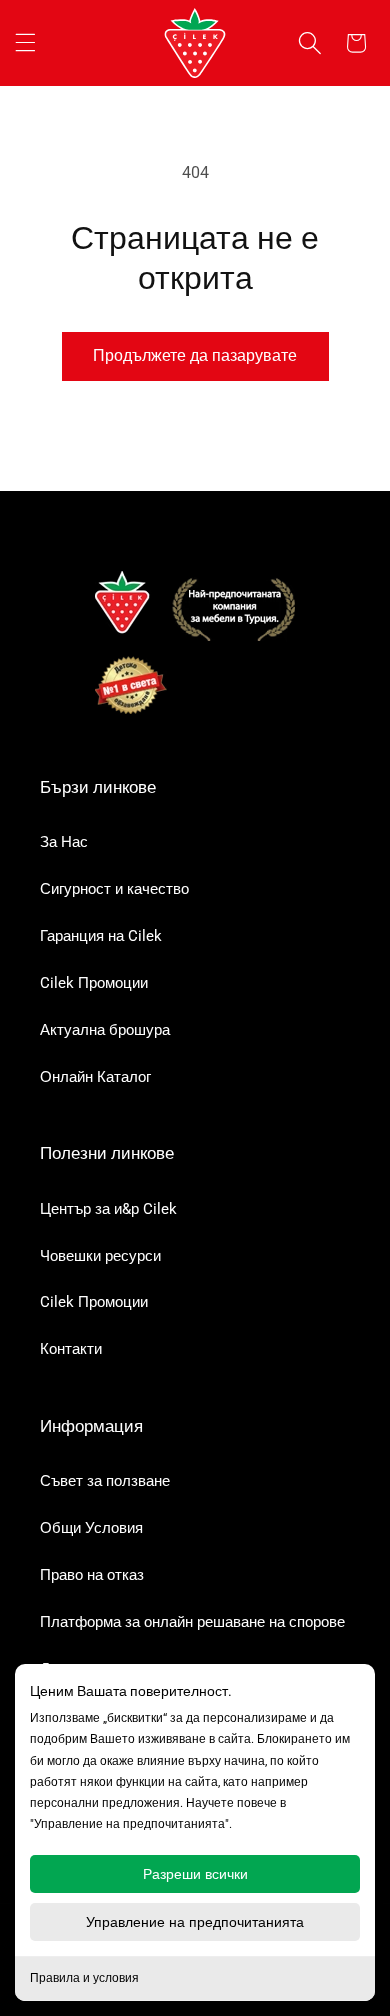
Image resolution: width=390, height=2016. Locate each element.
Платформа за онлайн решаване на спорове (192, 1622)
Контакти (71, 1349)
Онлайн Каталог (95, 1077)
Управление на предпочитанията (195, 1922)
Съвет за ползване (105, 1481)
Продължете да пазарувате (195, 355)
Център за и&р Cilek (108, 1209)
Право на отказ (92, 1575)
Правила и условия (84, 1978)
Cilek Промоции (94, 983)
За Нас (64, 842)
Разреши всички (195, 1874)
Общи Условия (91, 1528)
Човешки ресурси (100, 1256)
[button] (25, 43)
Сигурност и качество (114, 889)
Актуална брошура (105, 1030)
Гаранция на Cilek (101, 936)
